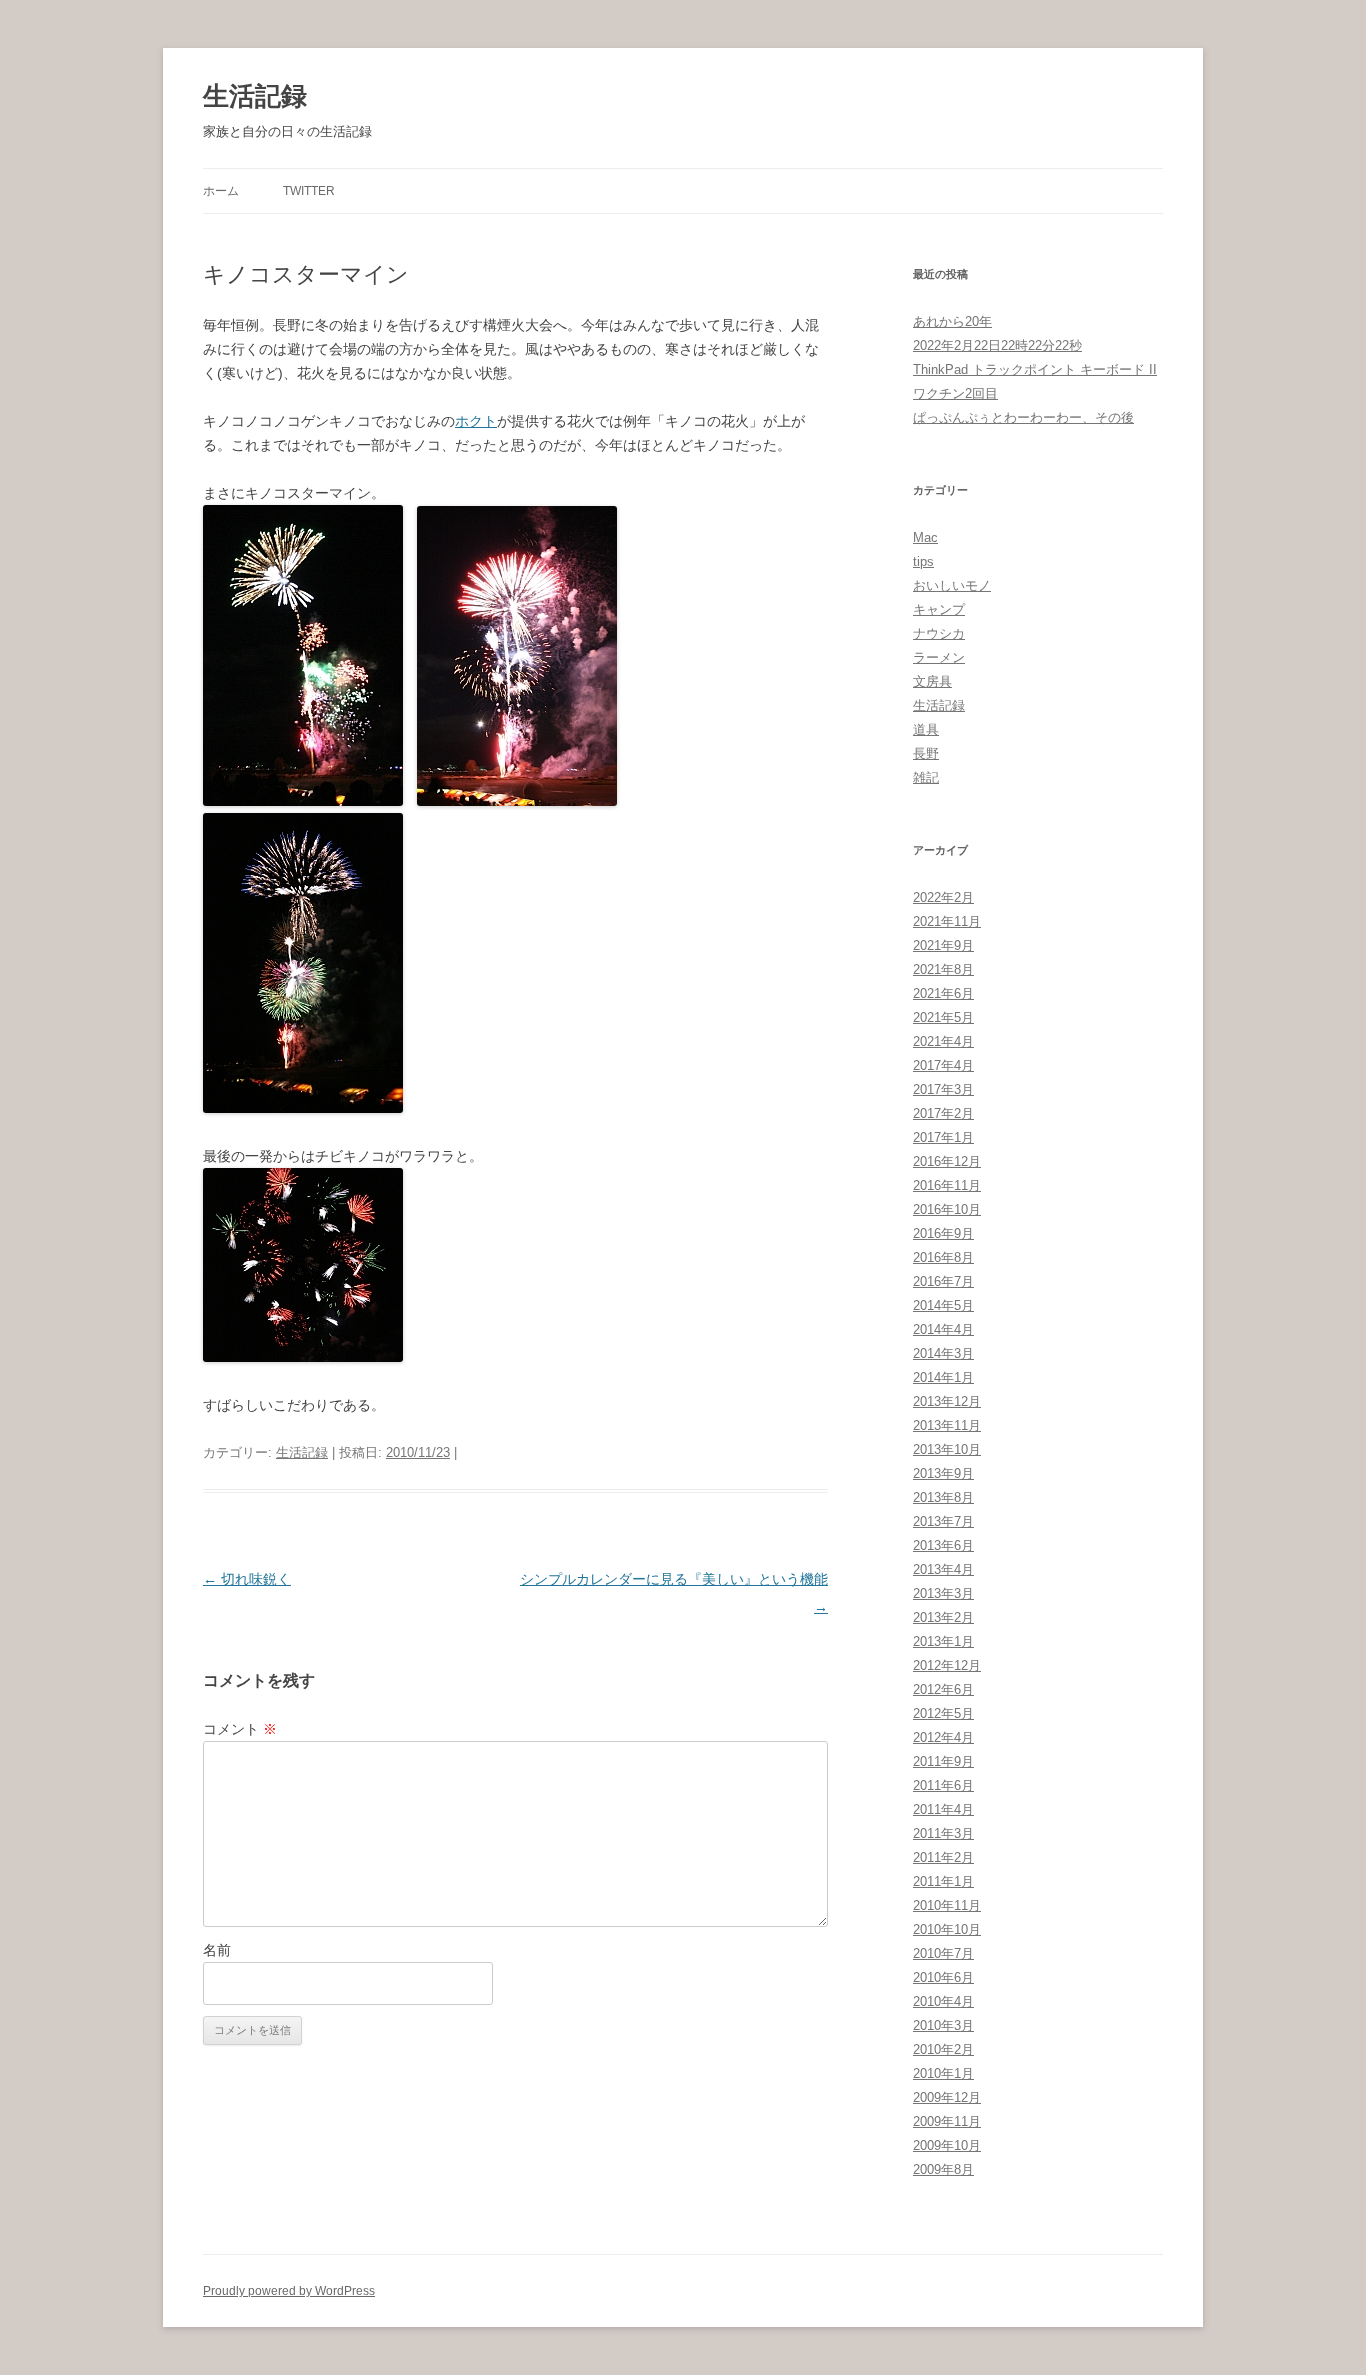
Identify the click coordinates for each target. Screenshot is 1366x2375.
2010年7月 (943, 1953)
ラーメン (939, 657)
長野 (926, 753)
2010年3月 (943, 2025)
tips (923, 561)
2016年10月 (947, 1209)
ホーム (221, 191)
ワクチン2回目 (955, 393)
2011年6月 (943, 1785)
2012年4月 (943, 1737)
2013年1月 (943, 1641)
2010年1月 (943, 2073)
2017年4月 (943, 1065)
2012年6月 (943, 1689)
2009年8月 (943, 2169)
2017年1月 (943, 1137)
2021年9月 (943, 945)
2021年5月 (943, 1017)
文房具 (932, 681)
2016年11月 (947, 1185)
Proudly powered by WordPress (289, 2291)
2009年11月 (947, 2121)
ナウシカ (939, 633)
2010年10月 (947, 1929)
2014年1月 (943, 1377)
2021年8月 (943, 969)
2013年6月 (943, 1545)
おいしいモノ (952, 585)
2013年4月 (943, 1569)
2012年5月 (943, 1713)
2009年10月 (947, 2145)
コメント (240, 1729)
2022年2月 (943, 897)
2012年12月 (947, 1665)
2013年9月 (943, 1473)
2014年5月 (943, 1305)
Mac (925, 537)
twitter (309, 191)
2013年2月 (943, 1617)
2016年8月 (943, 1257)
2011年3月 (943, 1833)
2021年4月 (943, 1041)
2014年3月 (943, 1353)
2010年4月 (943, 2001)
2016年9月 (943, 1233)
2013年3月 (943, 1593)
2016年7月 (943, 1281)
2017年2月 (943, 1113)
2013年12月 (947, 1401)
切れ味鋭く (247, 1579)
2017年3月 (943, 1089)
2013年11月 (947, 1425)
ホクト (476, 421)
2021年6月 (943, 993)
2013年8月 (943, 1497)
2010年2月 (943, 2049)
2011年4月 (943, 1809)
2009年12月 (947, 2097)
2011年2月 (943, 1857)
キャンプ (939, 609)
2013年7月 (943, 1521)
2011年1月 (943, 1881)
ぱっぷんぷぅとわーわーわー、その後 (1023, 417)
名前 (217, 1950)
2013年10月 (947, 1449)
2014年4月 (943, 1329)
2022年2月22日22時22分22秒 (997, 345)
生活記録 (255, 96)
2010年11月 (947, 1905)
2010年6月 (943, 1977)
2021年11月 (947, 921)
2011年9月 (943, 1761)
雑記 (926, 777)
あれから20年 (952, 321)
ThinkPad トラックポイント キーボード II (1035, 369)
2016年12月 (947, 1161)
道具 (926, 729)
